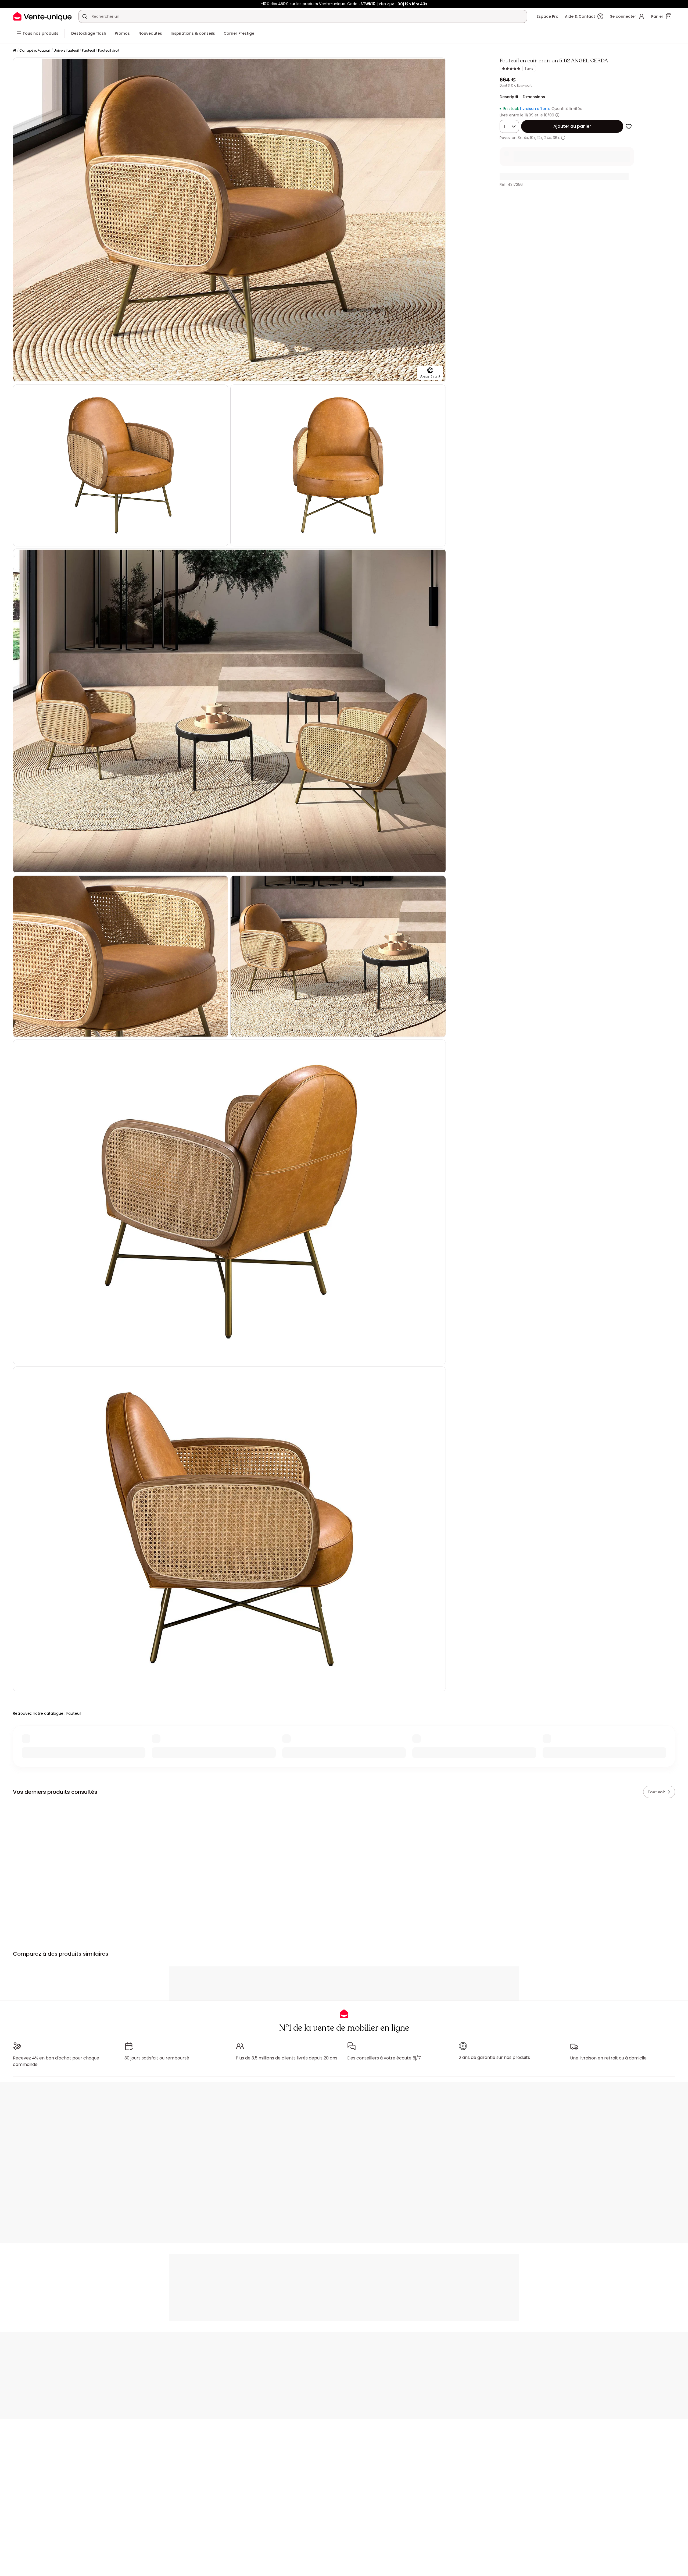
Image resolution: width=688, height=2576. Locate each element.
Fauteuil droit (109, 50)
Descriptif (509, 97)
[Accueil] (15, 51)
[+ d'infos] (563, 138)
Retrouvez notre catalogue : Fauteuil (47, 1713)
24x (548, 138)
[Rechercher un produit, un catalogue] (85, 16)
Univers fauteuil (66, 50)
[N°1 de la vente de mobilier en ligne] (42, 16)
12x (540, 138)
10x (533, 138)
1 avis (529, 69)
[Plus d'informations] (557, 115)
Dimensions (534, 97)
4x (526, 138)
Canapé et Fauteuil (35, 50)
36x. (556, 138)
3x (520, 138)
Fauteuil (88, 50)
